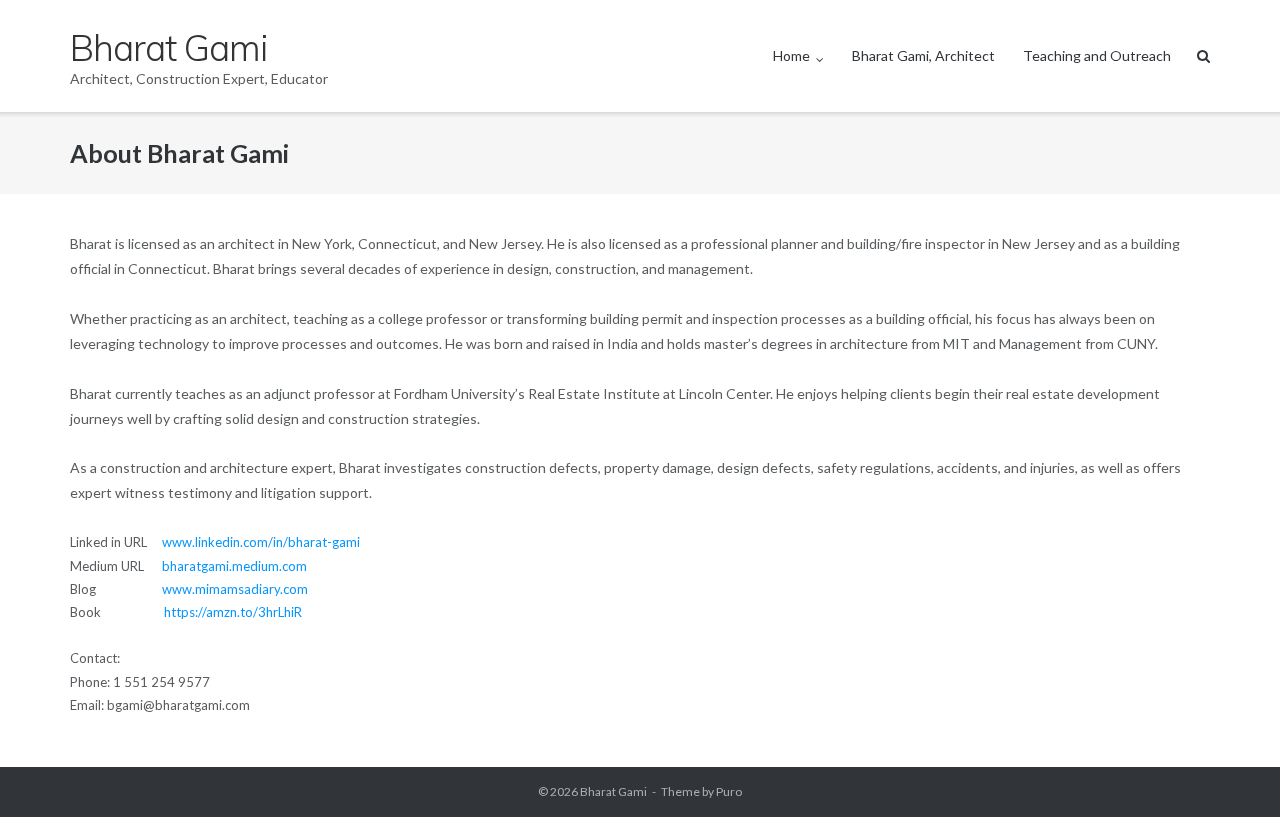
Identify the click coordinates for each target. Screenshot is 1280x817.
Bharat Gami (613, 791)
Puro (729, 791)
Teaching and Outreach (1097, 55)
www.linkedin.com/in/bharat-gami (261, 542)
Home (791, 55)
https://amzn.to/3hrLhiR (233, 612)
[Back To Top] (1230, 769)
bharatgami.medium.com (234, 566)
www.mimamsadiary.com (235, 589)
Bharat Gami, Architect (923, 55)
